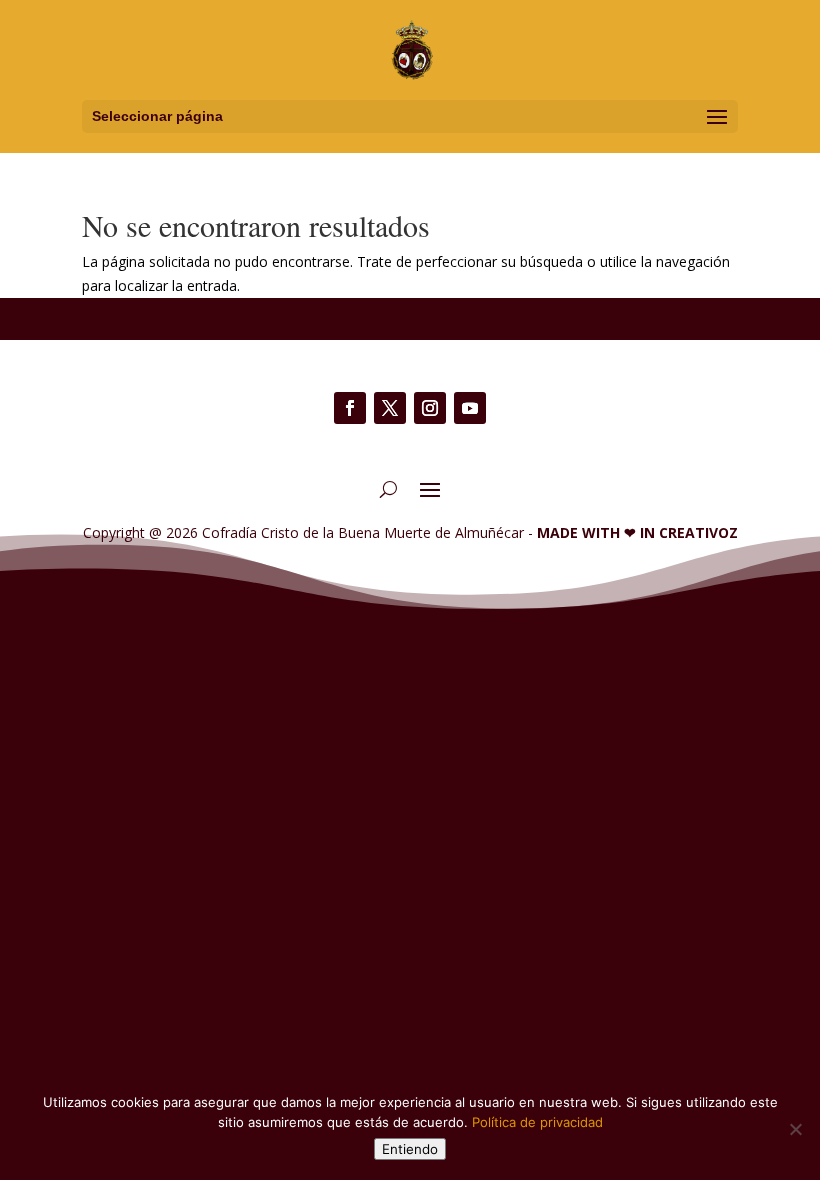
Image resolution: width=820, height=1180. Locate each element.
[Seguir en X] (390, 408)
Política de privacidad (537, 1122)
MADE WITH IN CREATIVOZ (637, 532)
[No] (795, 1129)
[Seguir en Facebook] (350, 408)
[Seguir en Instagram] (430, 408)
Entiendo (410, 1149)
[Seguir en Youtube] (470, 408)
